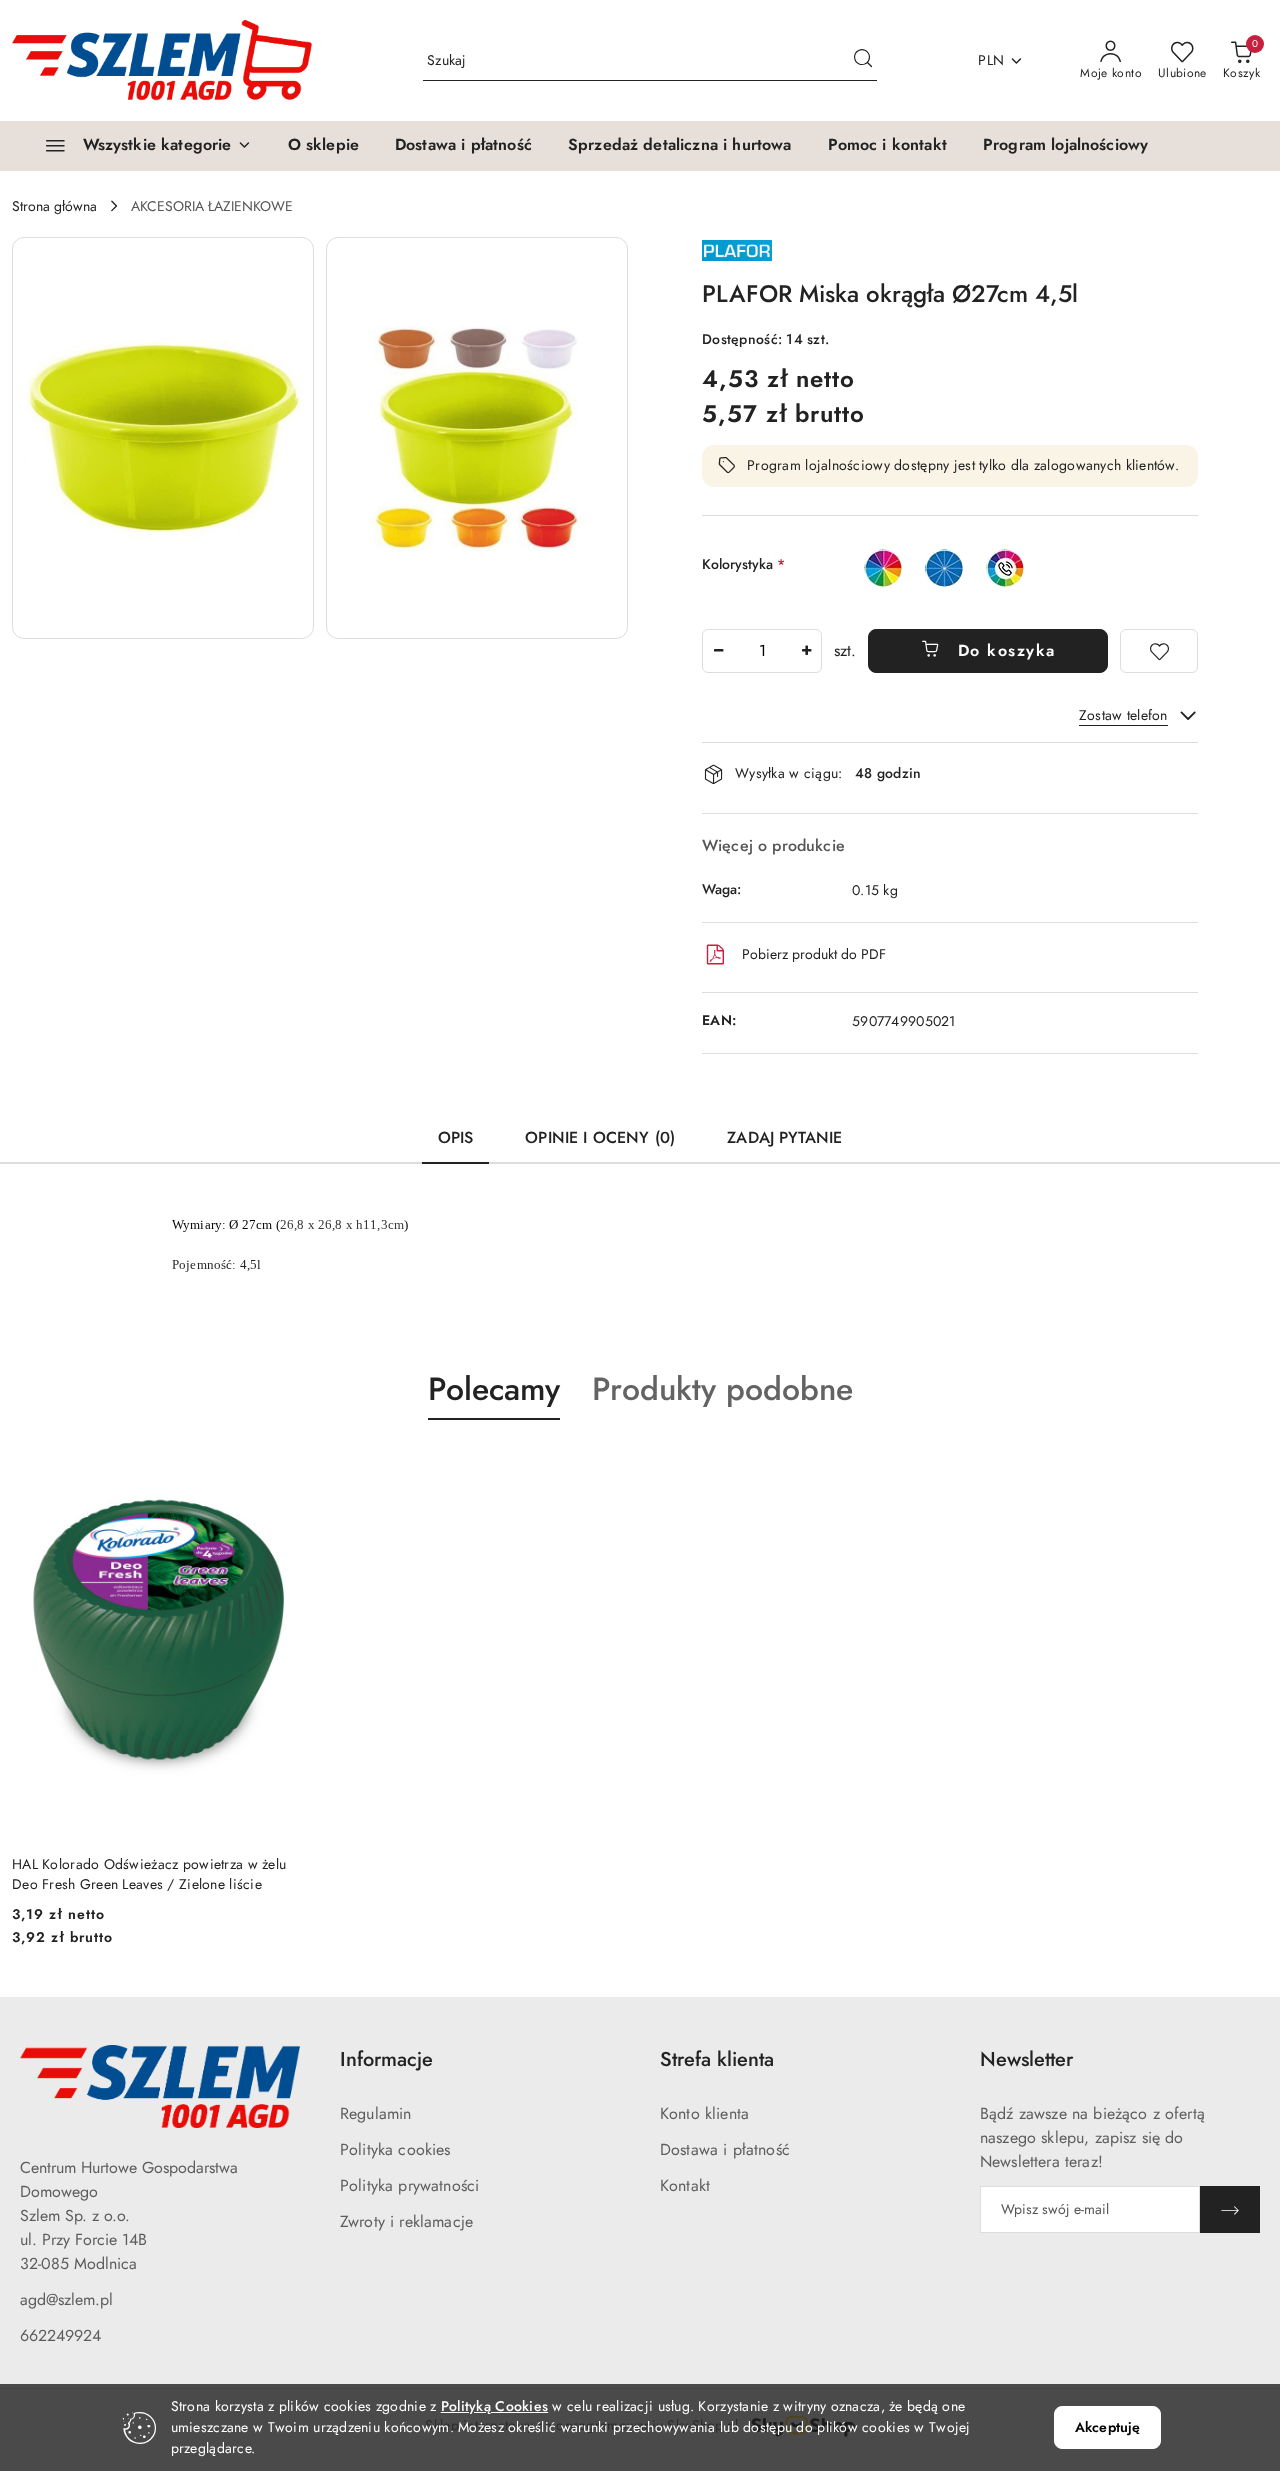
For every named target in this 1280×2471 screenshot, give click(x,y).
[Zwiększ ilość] (806, 651)
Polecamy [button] (494, 1389)
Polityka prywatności (409, 2185)
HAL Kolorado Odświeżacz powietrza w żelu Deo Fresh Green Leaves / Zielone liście (149, 1874)
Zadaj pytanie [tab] (784, 1137)
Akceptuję (1107, 2427)
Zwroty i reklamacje (406, 2221)
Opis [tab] (456, 1137)
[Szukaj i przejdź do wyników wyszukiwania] (863, 61)
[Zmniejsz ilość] (718, 651)
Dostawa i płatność (725, 2149)
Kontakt (685, 2185)
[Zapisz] (1230, 2209)
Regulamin (375, 2113)
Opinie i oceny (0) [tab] (600, 1137)
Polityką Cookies (494, 2406)
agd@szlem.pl (66, 2299)
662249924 (60, 2335)
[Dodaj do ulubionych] (1159, 651)
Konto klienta (704, 2113)
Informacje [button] (386, 2059)
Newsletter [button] (1026, 2059)
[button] (163, 438)
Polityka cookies (395, 2149)
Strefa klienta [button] (717, 2059)
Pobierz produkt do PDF (814, 954)
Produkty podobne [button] (722, 1389)
